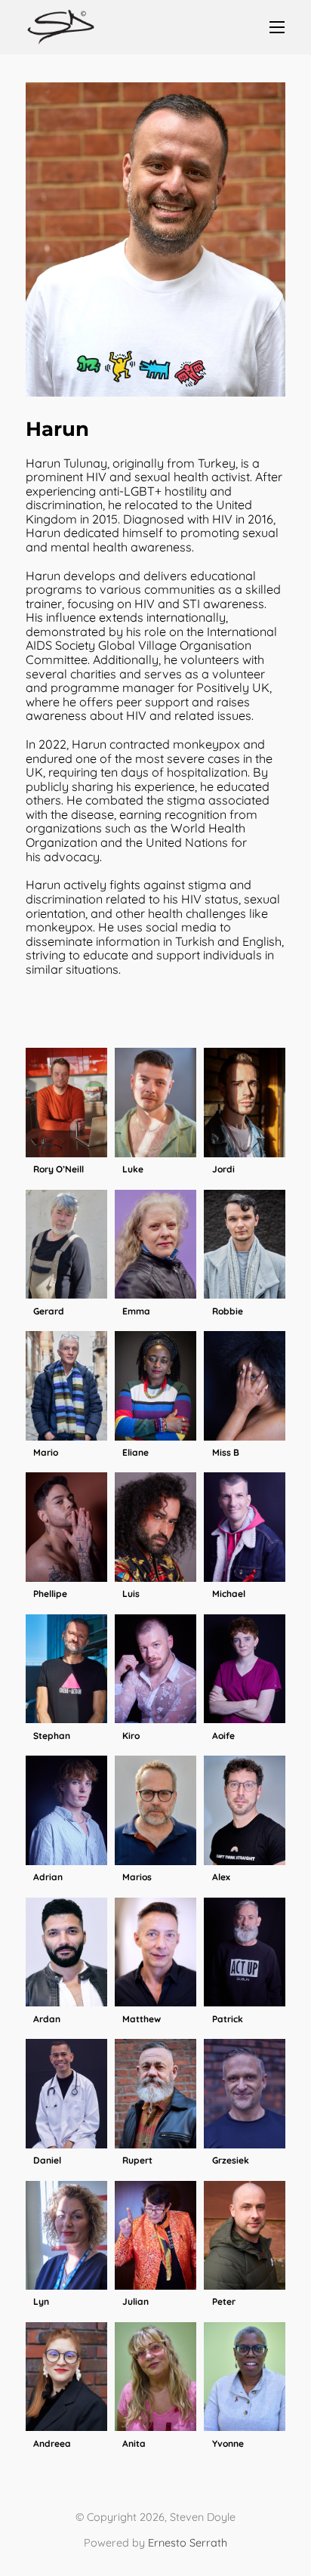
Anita (134, 2444)
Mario (46, 1453)
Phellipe (50, 1594)
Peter (224, 2302)
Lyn (41, 2302)
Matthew (142, 2019)
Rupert (137, 2161)
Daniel (47, 2161)
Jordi (223, 1169)
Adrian (48, 1877)
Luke (133, 1169)
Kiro (131, 1736)
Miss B (226, 1453)
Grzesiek (231, 2161)
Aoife (223, 1736)
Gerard (49, 1311)
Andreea (52, 2444)
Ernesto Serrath (188, 2543)
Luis (131, 1594)
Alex (221, 1877)
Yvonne (228, 2444)
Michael (229, 1594)
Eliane (135, 1453)
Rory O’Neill (59, 1169)
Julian (135, 2302)
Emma (136, 1311)
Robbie (228, 1311)
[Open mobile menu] (277, 27)
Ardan (47, 2019)
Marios (137, 1877)
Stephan (52, 1736)
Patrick (228, 2019)
